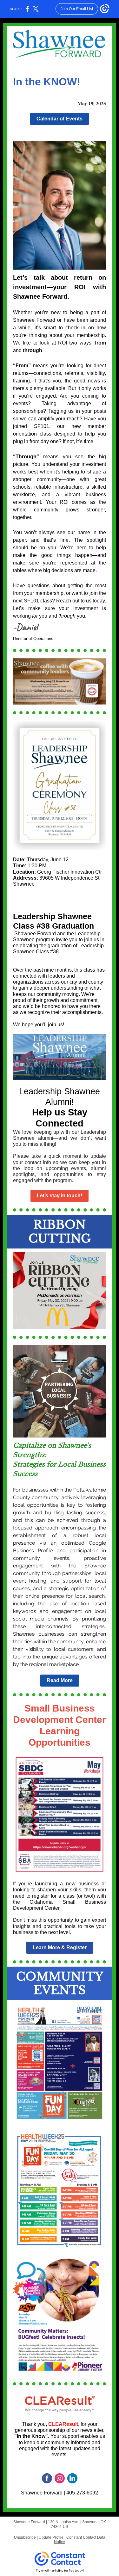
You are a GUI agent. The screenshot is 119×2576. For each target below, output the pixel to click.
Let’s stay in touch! (60, 1196)
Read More (60, 1680)
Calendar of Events (60, 119)
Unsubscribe (25, 2537)
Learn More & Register (60, 1947)
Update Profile (51, 2537)
